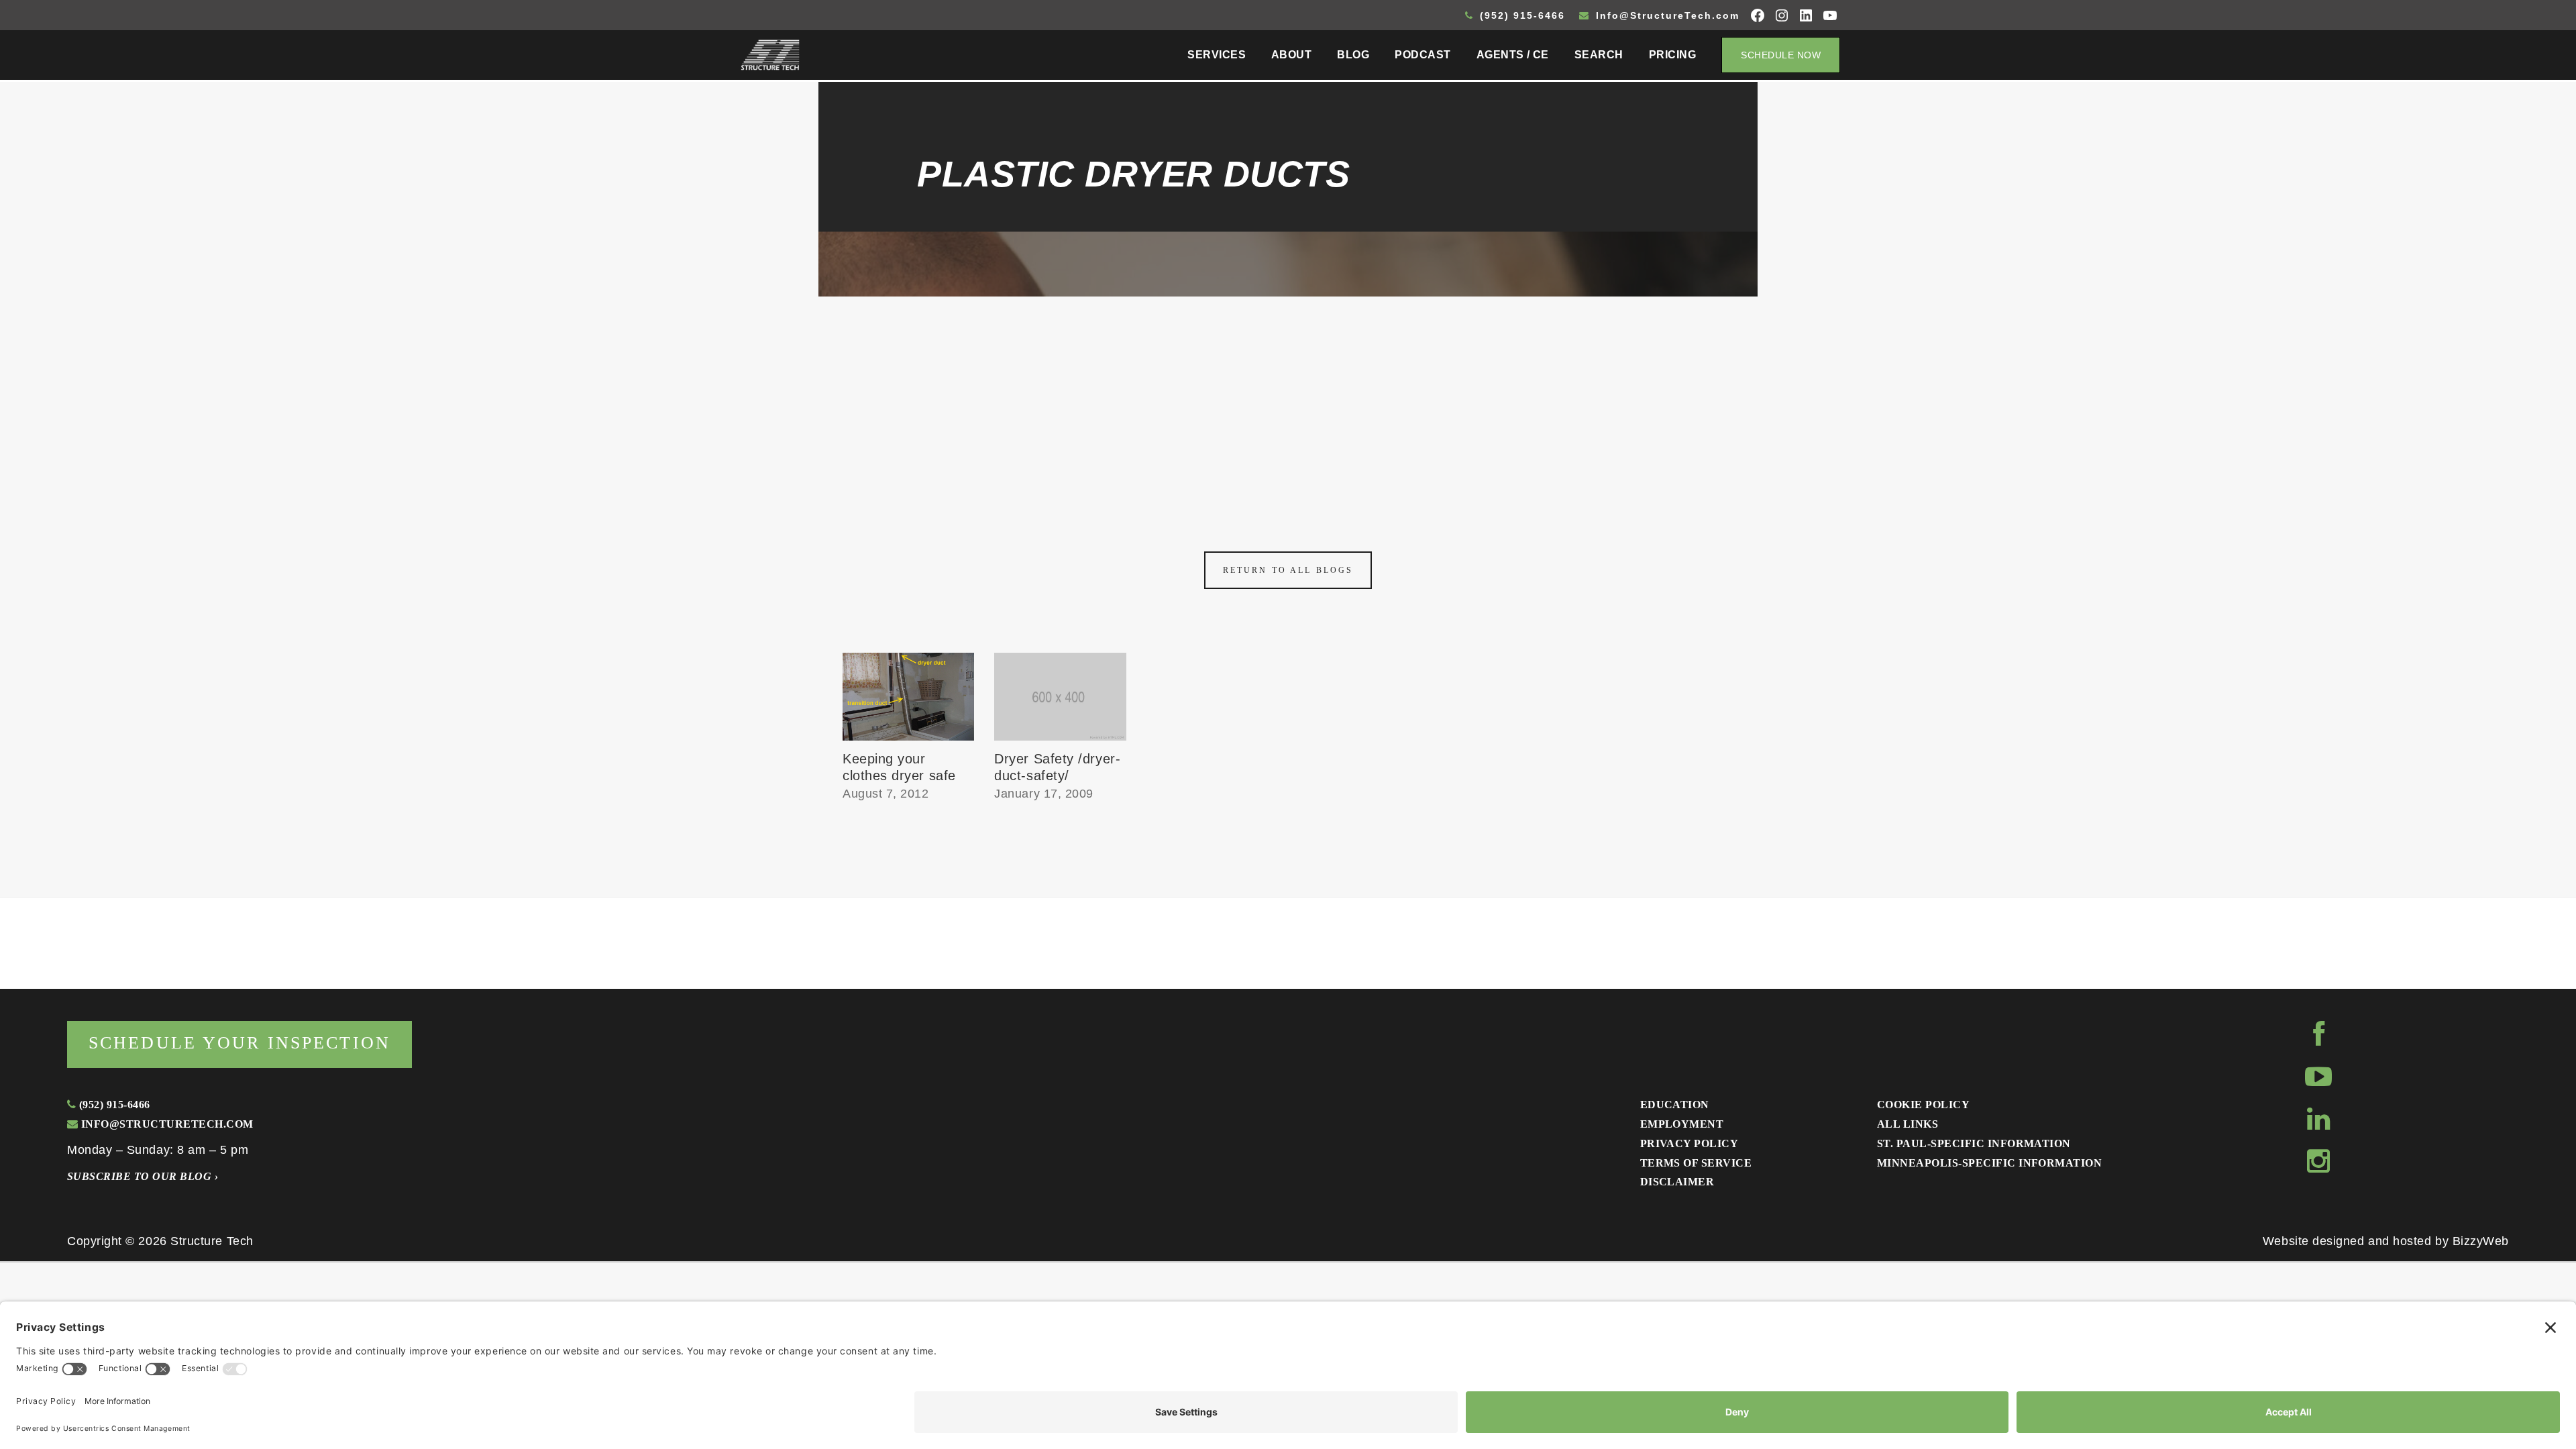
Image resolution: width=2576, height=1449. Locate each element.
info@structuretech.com (165, 1124)
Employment (1682, 1124)
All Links (1908, 1124)
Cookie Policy (1923, 1105)
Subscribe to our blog (143, 1176)
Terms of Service (1696, 1163)
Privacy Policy (1689, 1143)
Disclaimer (1677, 1182)
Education (1675, 1105)
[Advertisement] (1288, 397)
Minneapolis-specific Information (1989, 1163)
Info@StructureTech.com (1666, 15)
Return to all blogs (1288, 570)
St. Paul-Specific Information (1974, 1143)
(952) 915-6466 (1520, 15)
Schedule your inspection (239, 1043)
